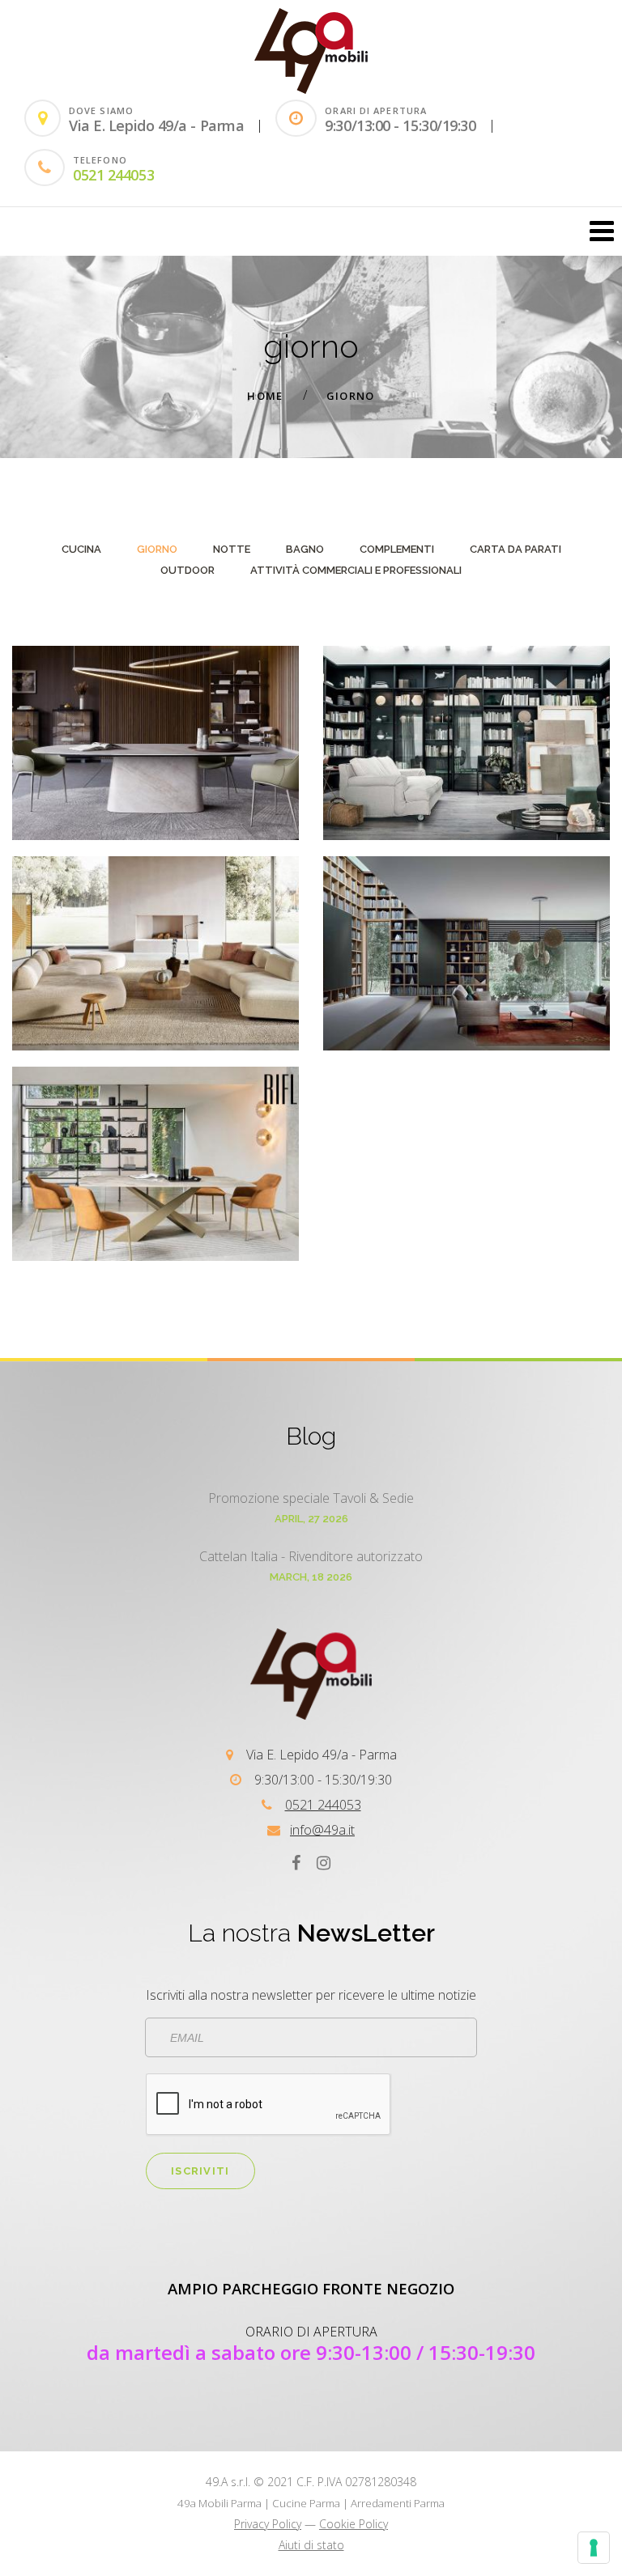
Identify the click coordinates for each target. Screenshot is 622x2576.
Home (265, 396)
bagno (305, 549)
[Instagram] (324, 1863)
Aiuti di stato (311, 2545)
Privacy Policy (268, 2524)
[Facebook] (296, 1863)
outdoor (187, 570)
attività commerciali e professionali (356, 570)
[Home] (311, 89)
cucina (81, 549)
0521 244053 (113, 175)
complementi (397, 549)
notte (232, 549)
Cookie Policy (354, 2524)
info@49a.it (322, 1830)
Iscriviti (200, 2171)
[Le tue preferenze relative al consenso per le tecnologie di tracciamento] (594, 2548)
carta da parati (515, 549)
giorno (351, 396)
